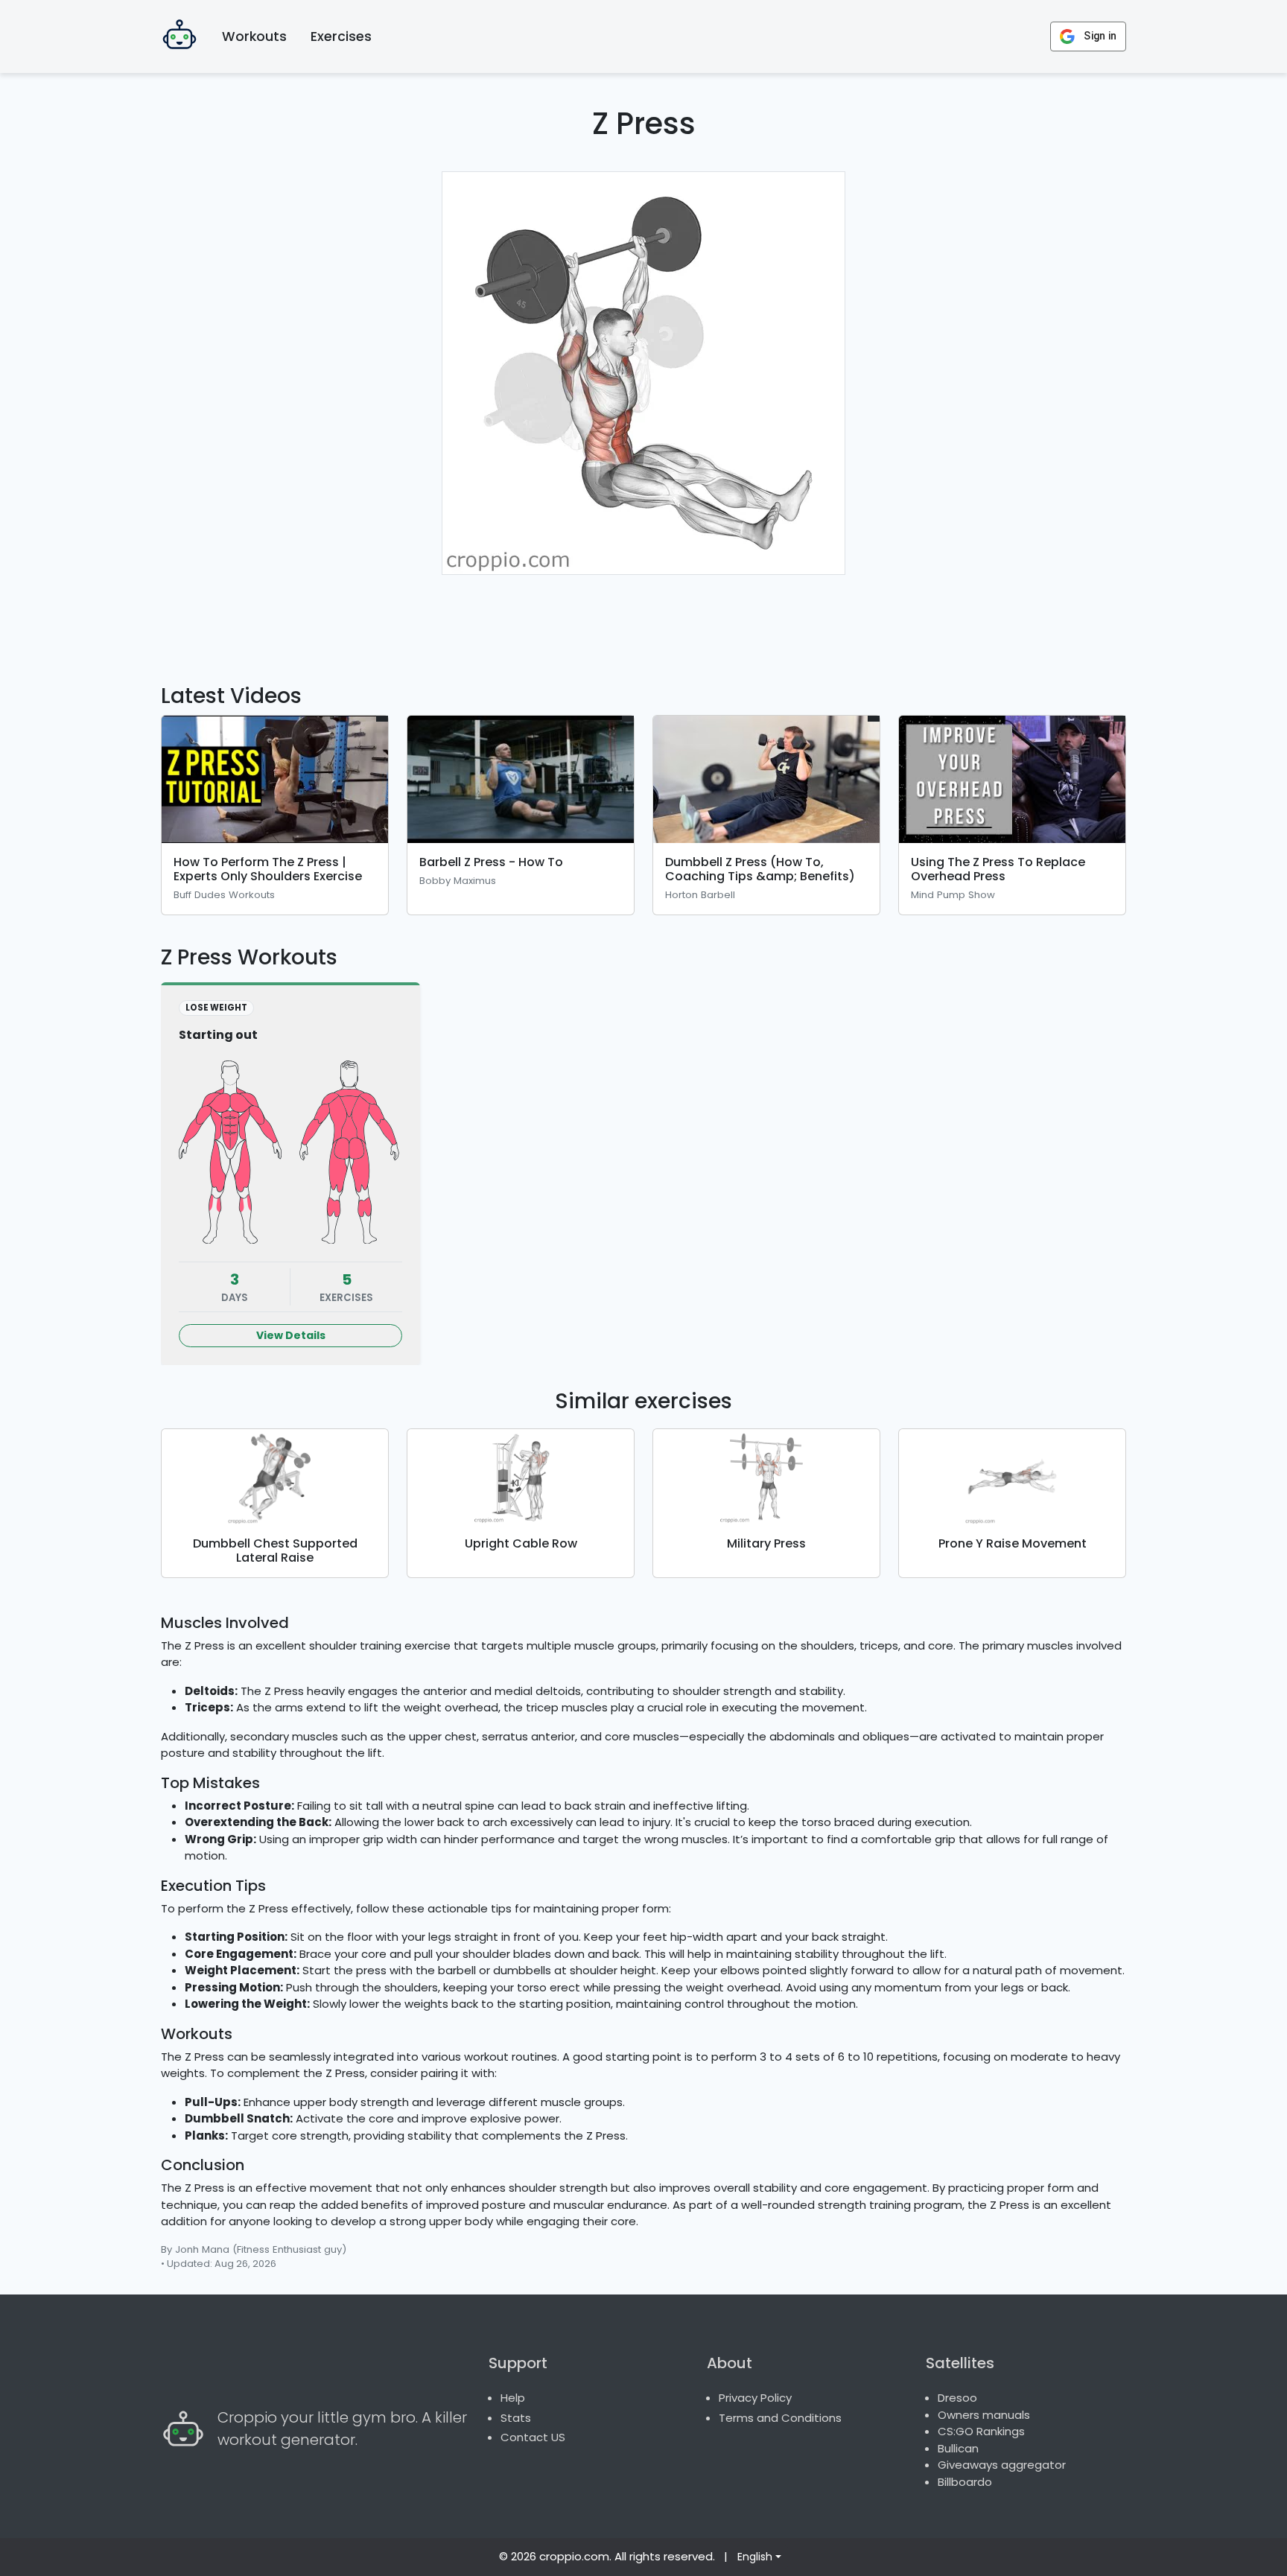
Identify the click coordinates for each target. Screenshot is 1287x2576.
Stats (516, 2418)
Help (513, 2398)
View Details (291, 1335)
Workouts (254, 36)
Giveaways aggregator (1002, 2465)
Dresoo (957, 2398)
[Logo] (179, 36)
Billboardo (965, 2482)
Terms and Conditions (780, 2418)
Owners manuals (984, 2415)
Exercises (341, 36)
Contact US (533, 2437)
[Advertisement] (643, 620)
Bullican (958, 2448)
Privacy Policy (755, 2398)
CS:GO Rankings (981, 2431)
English (755, 2557)
